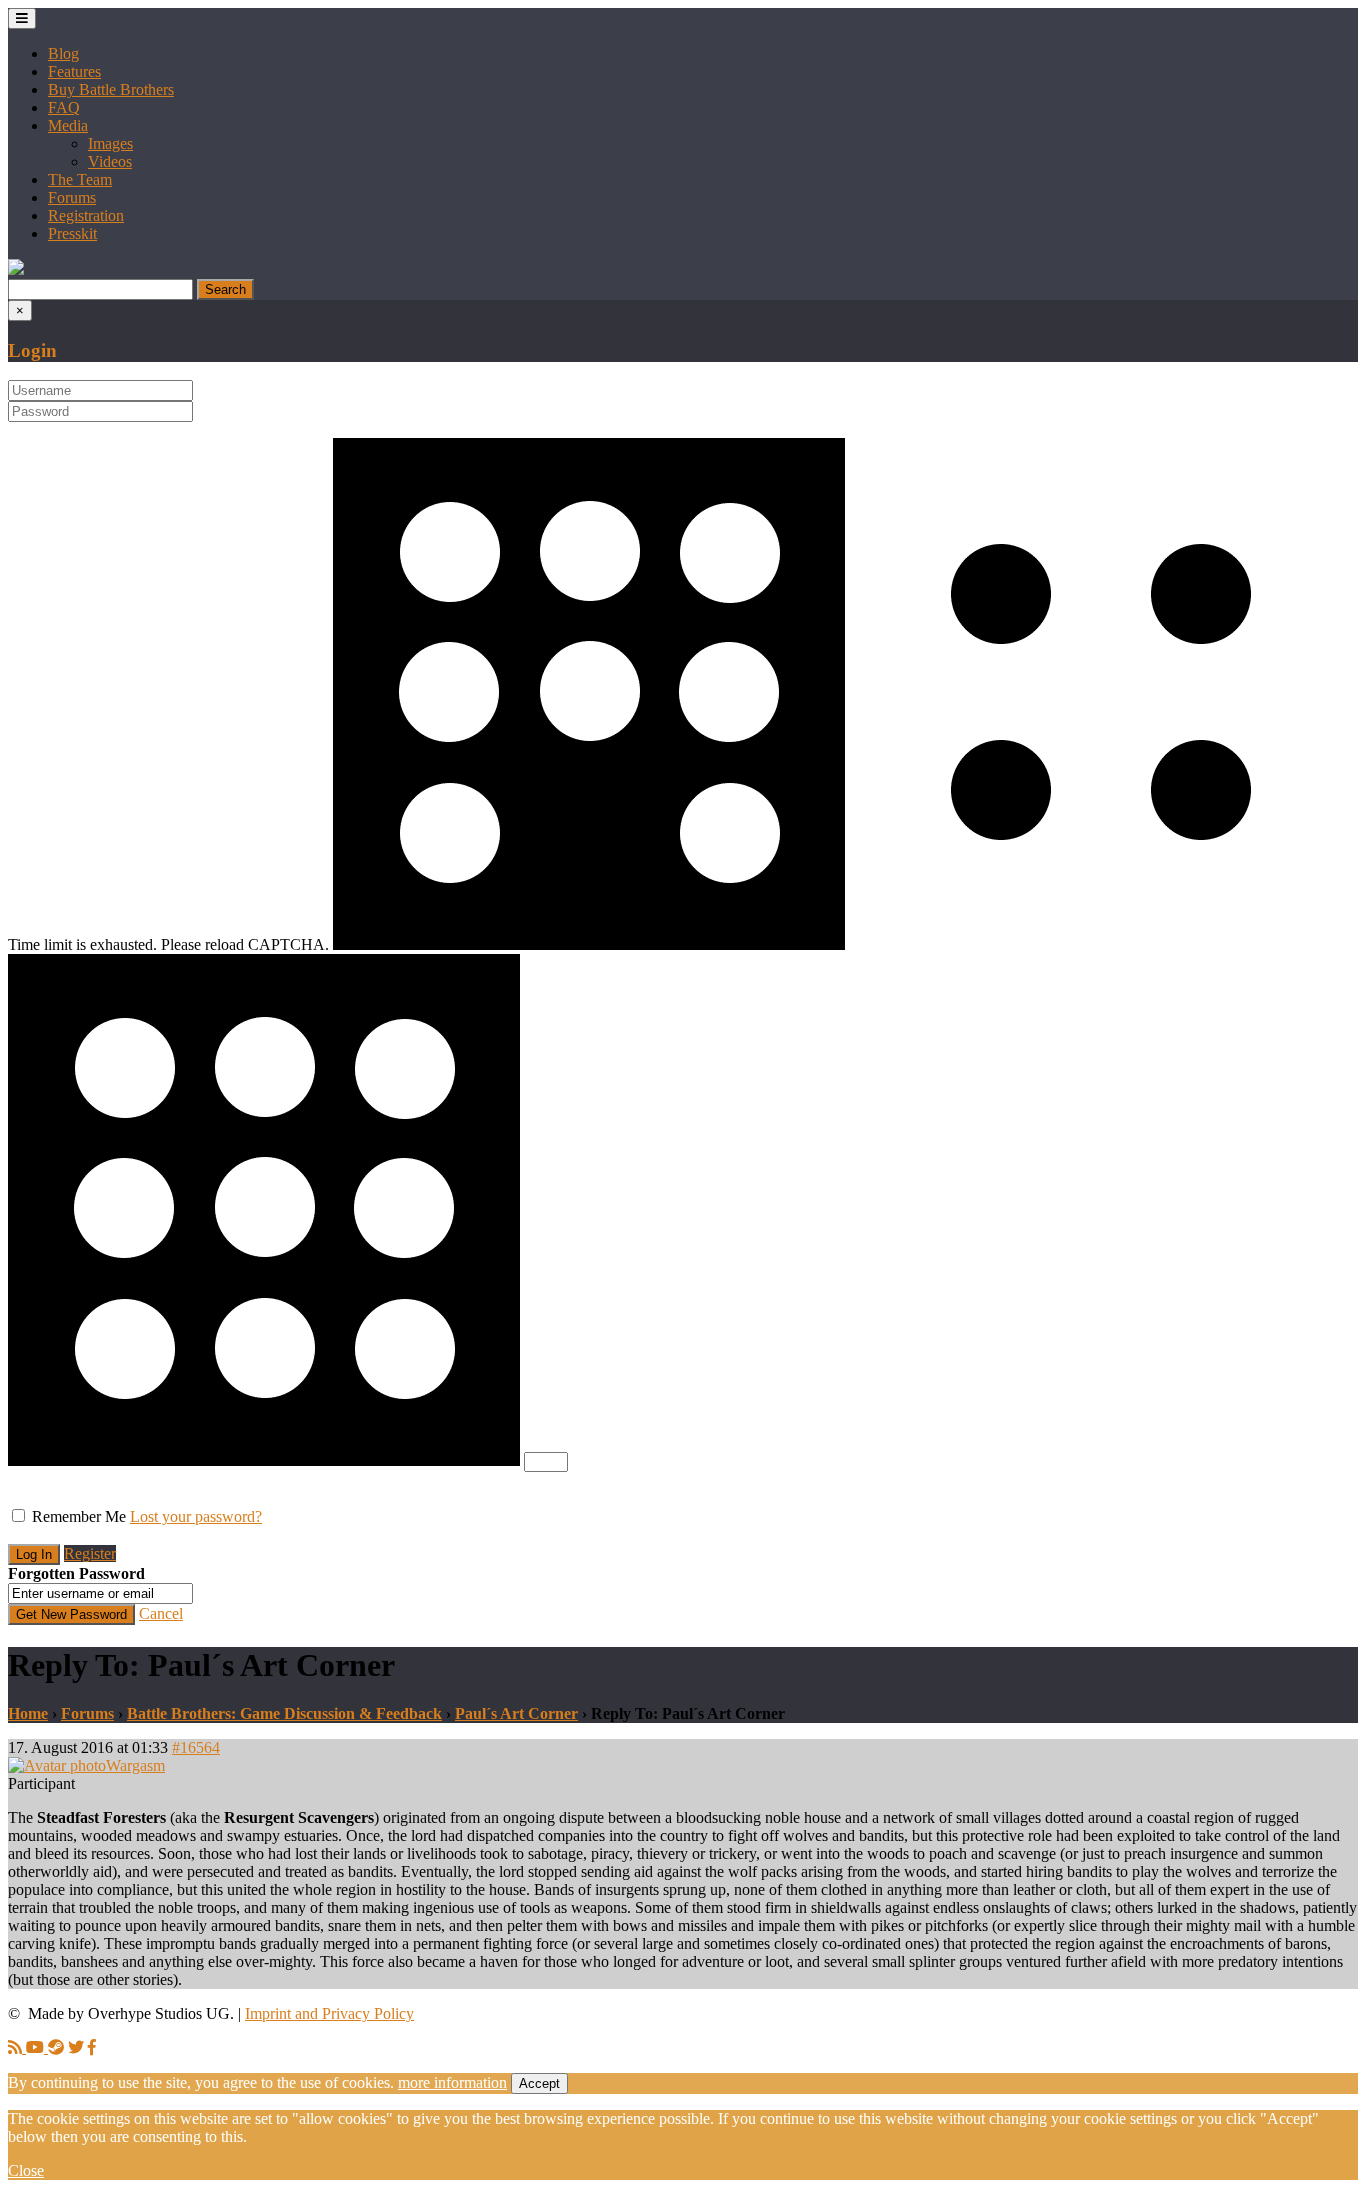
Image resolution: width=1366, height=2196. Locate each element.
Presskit (72, 233)
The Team (80, 179)
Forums (72, 197)
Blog (63, 53)
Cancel (161, 1613)
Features (74, 71)
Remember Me (79, 1516)
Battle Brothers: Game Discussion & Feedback (284, 1713)
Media (68, 125)
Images (110, 143)
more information (452, 2082)
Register (90, 1553)
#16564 (196, 1747)
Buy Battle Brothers (111, 89)
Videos (110, 161)
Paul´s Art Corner (516, 1713)
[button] (16, 269)
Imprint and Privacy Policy (329, 2013)
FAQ (64, 107)
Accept (539, 2083)
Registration (86, 215)
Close (26, 2170)
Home (28, 1713)
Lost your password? (196, 1516)
